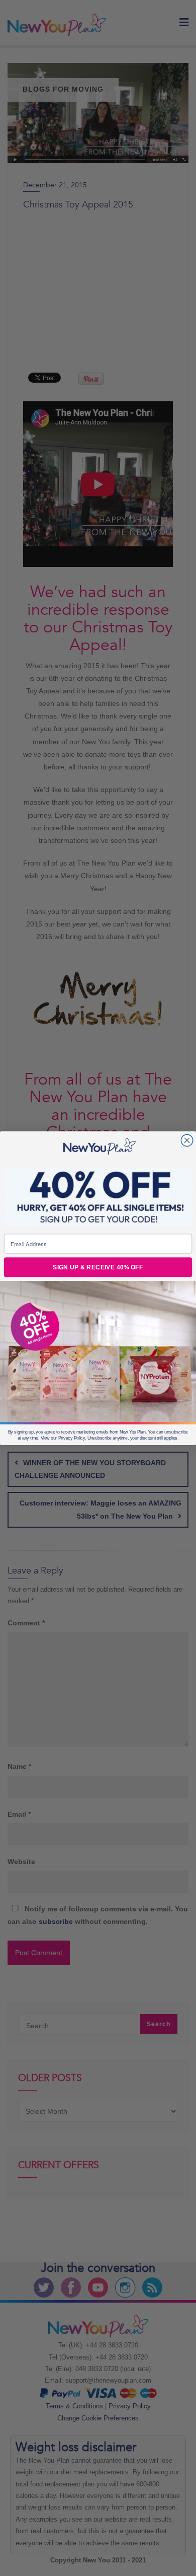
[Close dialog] (187, 1140)
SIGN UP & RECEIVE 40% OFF (98, 1267)
